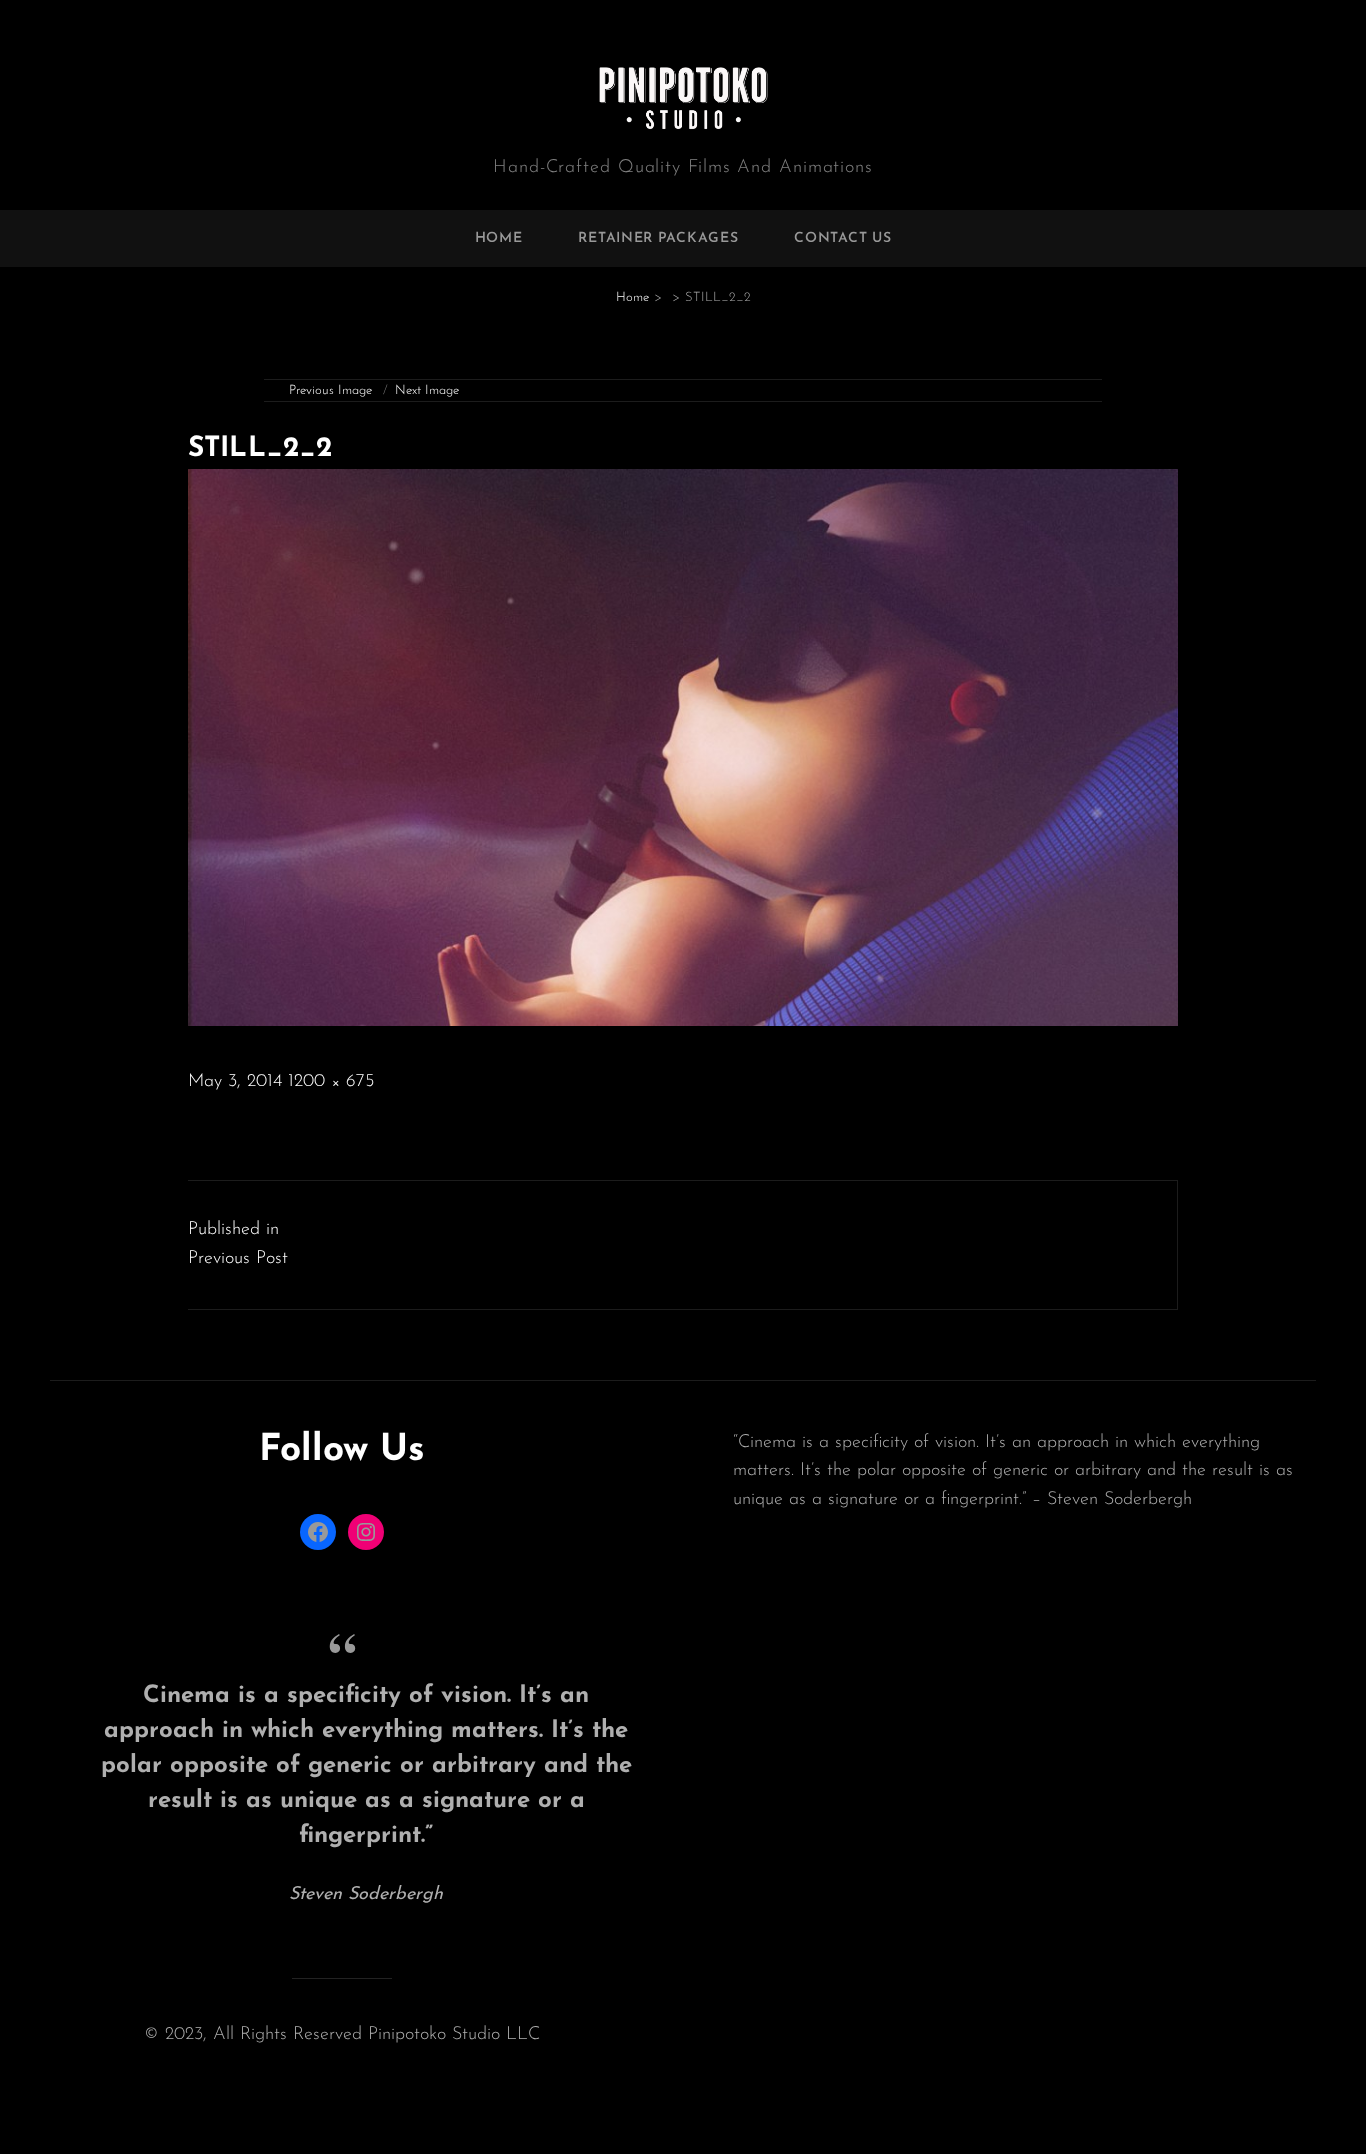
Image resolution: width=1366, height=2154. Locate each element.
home (499, 238)
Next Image (427, 390)
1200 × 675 (331, 1082)
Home (632, 297)
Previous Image (330, 390)
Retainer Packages (658, 238)
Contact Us (842, 238)
